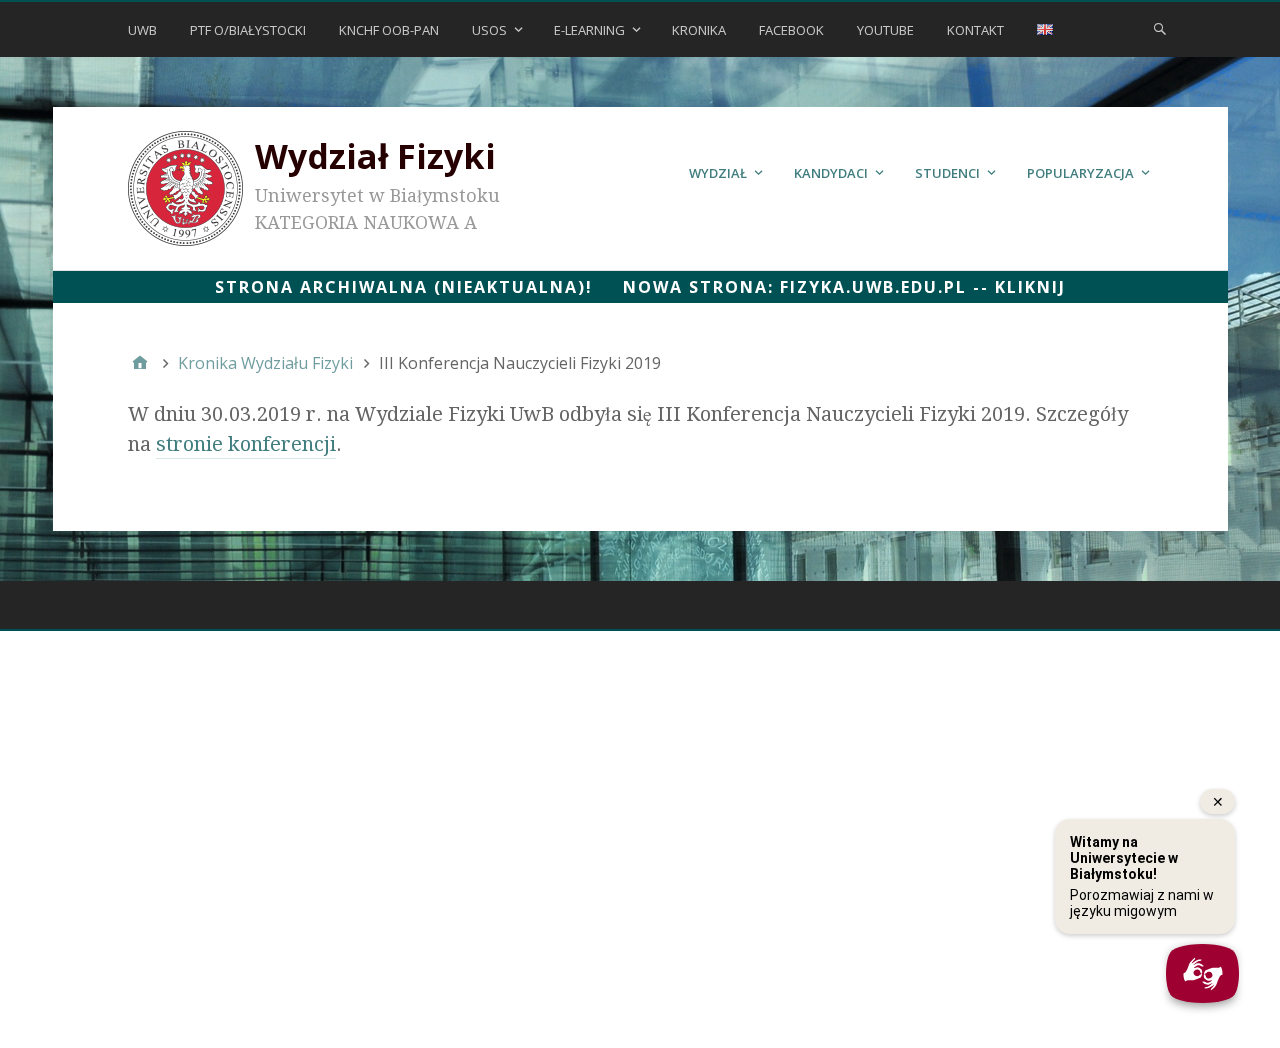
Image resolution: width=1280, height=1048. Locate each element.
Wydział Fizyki (375, 156)
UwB (142, 30)
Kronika (699, 30)
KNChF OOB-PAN (389, 30)
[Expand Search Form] (1160, 28)
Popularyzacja (1080, 173)
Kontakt (975, 30)
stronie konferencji (246, 444)
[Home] (140, 363)
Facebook (791, 30)
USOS (489, 30)
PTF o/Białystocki (248, 30)
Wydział (718, 173)
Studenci (947, 173)
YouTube (885, 30)
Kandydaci (831, 173)
